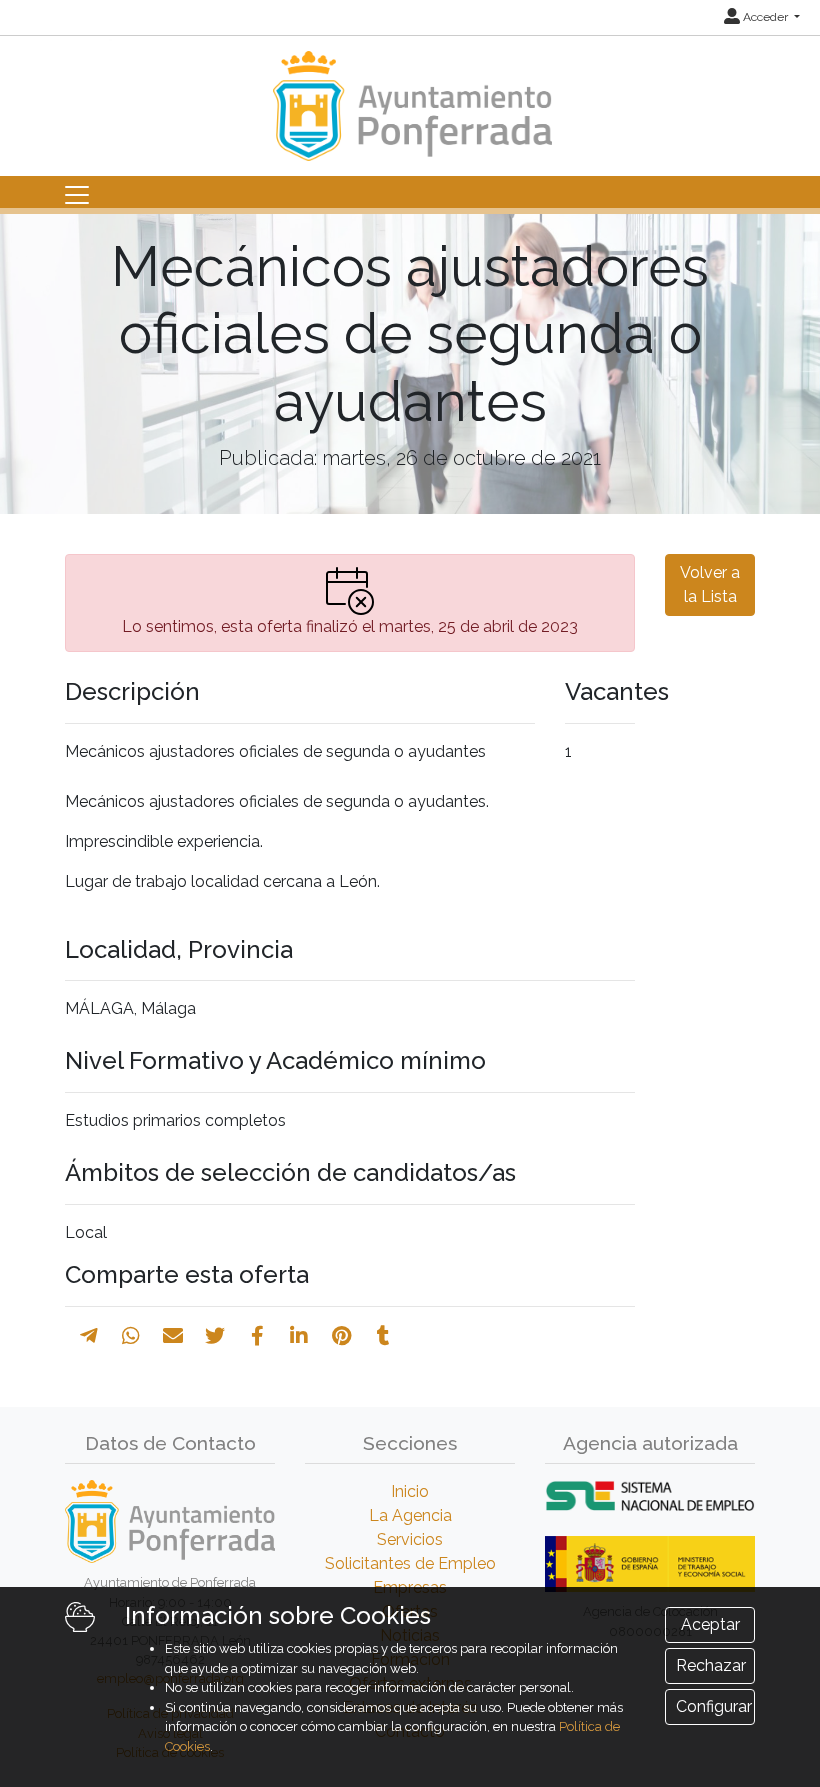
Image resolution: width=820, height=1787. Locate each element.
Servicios (410, 1539)
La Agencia (410, 1515)
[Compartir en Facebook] (257, 1336)
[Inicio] (409, 96)
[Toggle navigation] (77, 195)
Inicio (410, 1491)
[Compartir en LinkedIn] (299, 1336)
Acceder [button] (765, 17)
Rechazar (711, 1665)
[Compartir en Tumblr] (383, 1336)
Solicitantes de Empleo (410, 1563)
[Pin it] (341, 1336)
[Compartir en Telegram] (89, 1336)
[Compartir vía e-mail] (173, 1336)
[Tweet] (215, 1336)
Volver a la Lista (710, 584)
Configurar (714, 1706)
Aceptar (710, 1624)
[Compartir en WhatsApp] (131, 1336)
